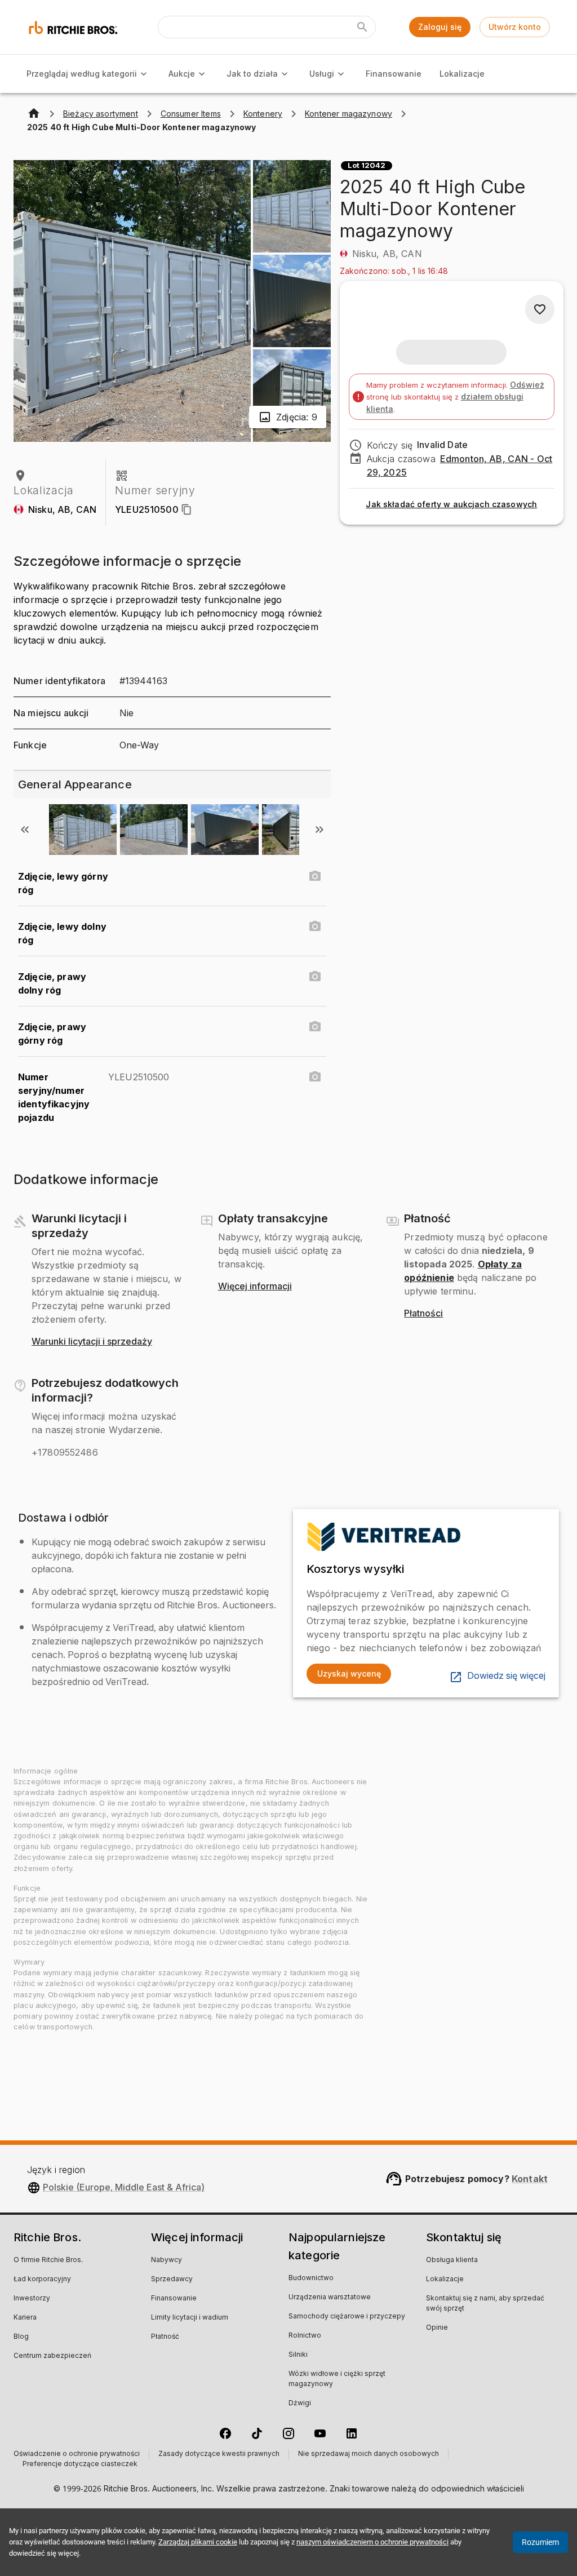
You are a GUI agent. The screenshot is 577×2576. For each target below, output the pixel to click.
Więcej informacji (255, 1287)
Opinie (437, 2328)
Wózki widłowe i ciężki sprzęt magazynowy (337, 2379)
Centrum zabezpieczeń (52, 2356)
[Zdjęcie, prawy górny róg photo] (315, 1027)
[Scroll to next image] (319, 830)
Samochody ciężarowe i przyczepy (347, 2317)
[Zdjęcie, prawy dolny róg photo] (315, 977)
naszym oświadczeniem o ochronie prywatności (372, 2542)
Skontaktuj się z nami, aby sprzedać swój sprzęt (485, 2304)
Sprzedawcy (172, 2280)
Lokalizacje (462, 74)
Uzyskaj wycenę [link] (349, 1673)
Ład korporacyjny (42, 2280)
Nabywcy (167, 2260)
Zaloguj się (440, 27)
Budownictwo (311, 2278)
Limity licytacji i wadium (190, 2318)
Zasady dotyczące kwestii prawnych (219, 2454)
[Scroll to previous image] (25, 830)
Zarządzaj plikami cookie (198, 2542)
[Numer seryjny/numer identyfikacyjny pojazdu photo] (315, 1077)
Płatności (423, 1314)
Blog (21, 2337)
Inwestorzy (32, 2299)
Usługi (322, 74)
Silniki (298, 2355)
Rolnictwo (305, 2336)
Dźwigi (300, 2404)
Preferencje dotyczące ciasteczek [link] (80, 2464)
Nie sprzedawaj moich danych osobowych (369, 2454)
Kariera (25, 2318)
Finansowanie (394, 74)
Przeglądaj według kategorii (82, 74)
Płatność (165, 2337)
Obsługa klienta (452, 2260)
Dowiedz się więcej (506, 1676)
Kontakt (530, 2179)
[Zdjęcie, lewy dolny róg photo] (315, 926)
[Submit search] (362, 27)
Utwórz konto (515, 27)
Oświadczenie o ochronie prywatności (77, 2454)
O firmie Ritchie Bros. (48, 2260)
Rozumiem (540, 2542)
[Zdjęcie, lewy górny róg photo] (315, 876)
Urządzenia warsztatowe (330, 2298)
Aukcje (182, 74)
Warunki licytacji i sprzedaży (92, 1342)
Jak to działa (252, 74)
